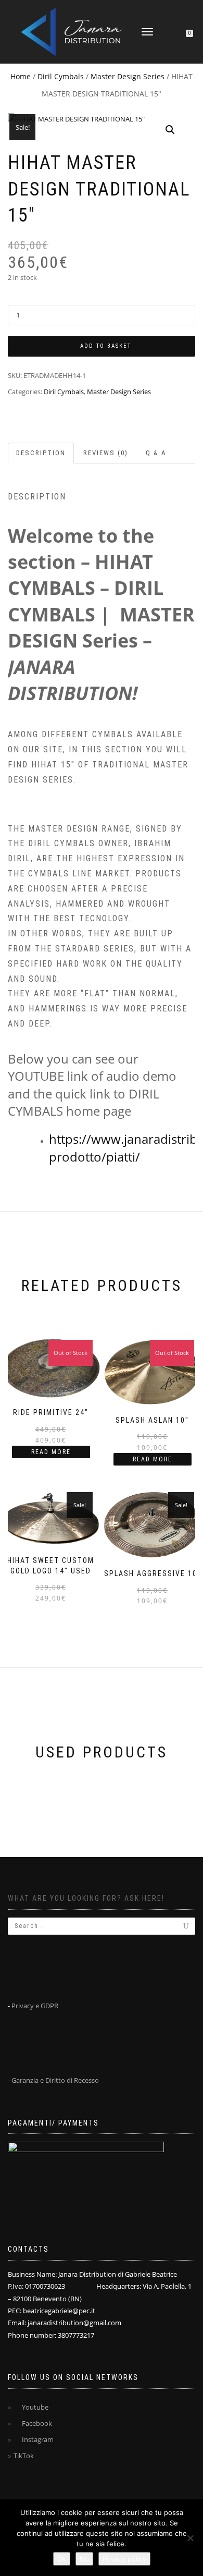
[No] (190, 2538)
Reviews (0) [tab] (106, 453)
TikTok (24, 2456)
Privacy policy (124, 2559)
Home (21, 76)
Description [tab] (41, 453)
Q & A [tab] (156, 453)
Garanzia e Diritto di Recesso (55, 2080)
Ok (62, 2559)
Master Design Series (128, 76)
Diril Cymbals (61, 76)
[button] (170, 130)
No (84, 2559)
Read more (51, 1452)
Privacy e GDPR (35, 2006)
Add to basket (106, 346)
